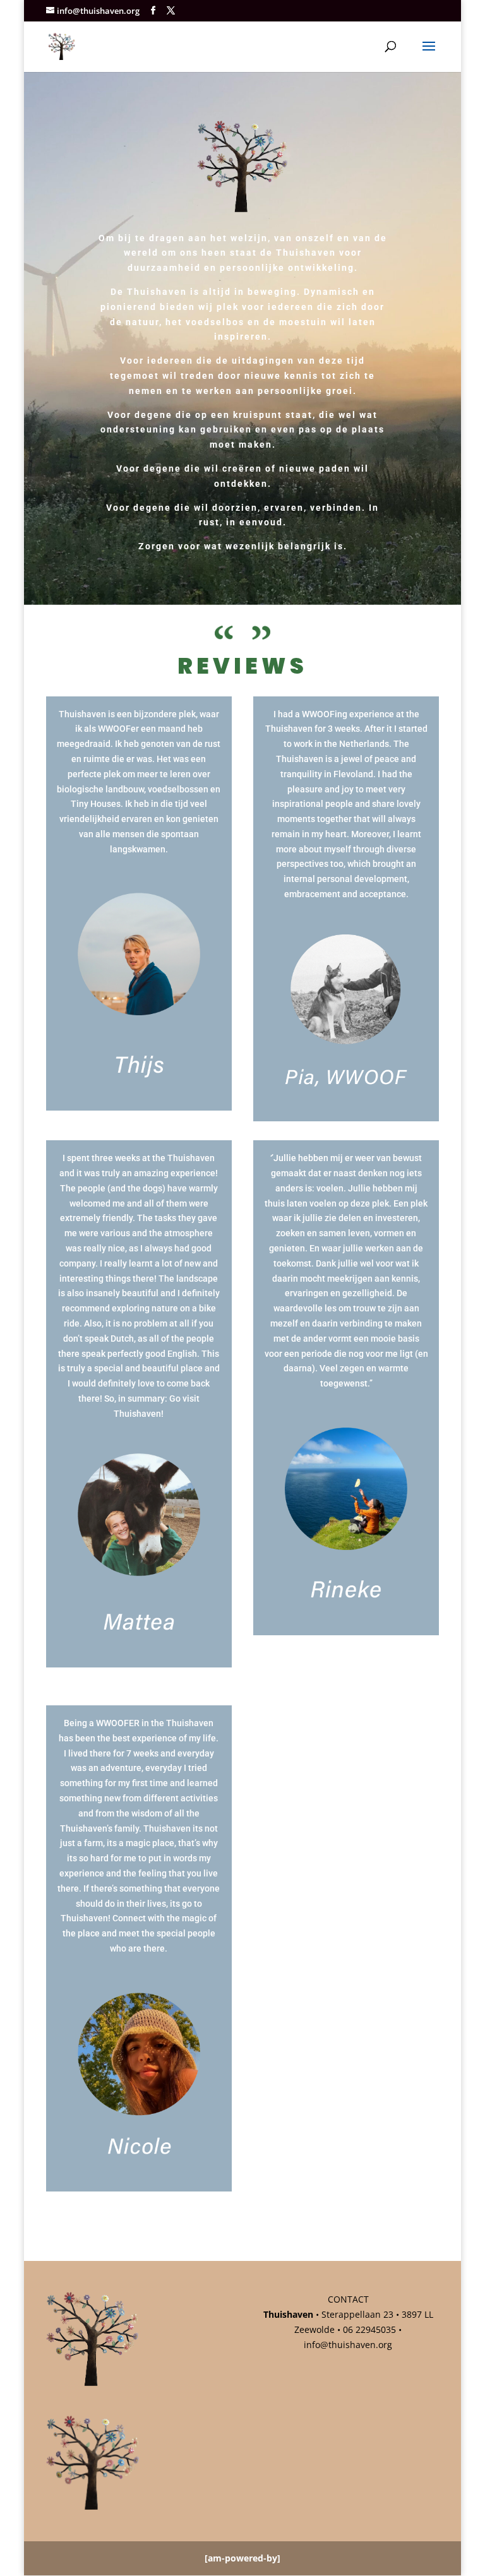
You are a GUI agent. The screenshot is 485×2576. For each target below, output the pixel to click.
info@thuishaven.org (348, 2345)
